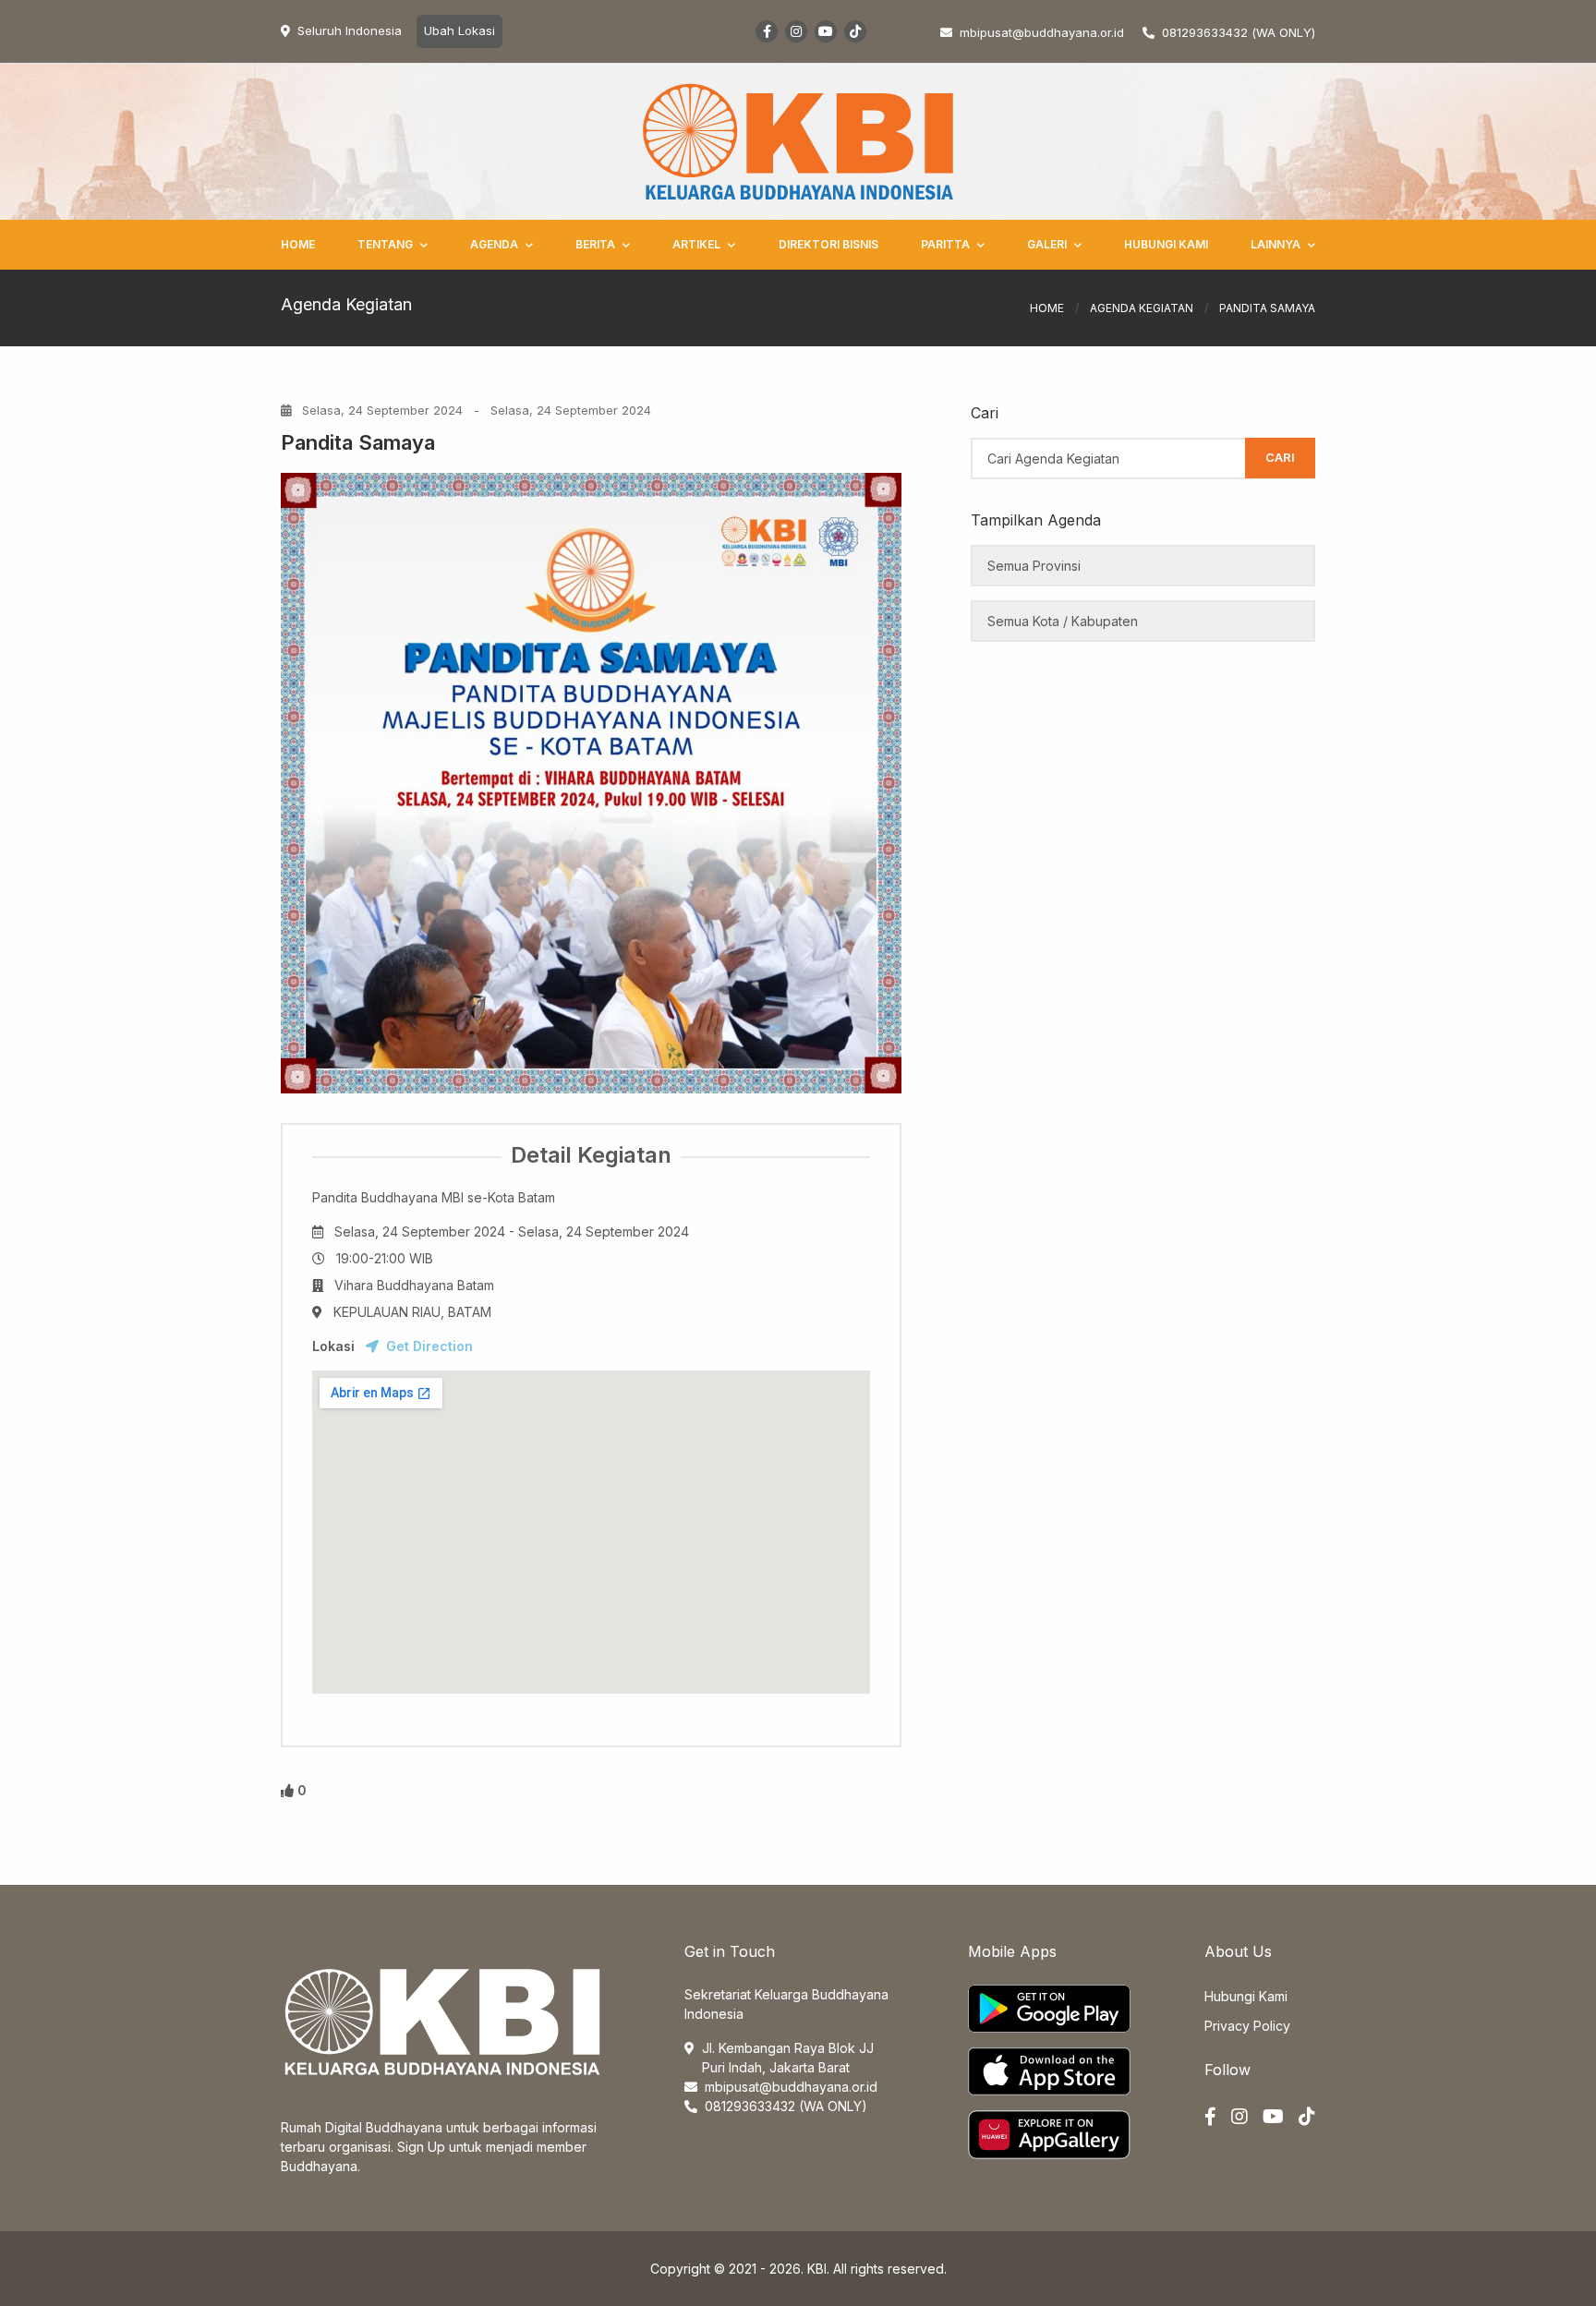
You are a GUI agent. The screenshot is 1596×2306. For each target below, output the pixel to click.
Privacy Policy (1247, 2026)
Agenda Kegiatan (1142, 308)
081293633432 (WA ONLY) (1239, 32)
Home (298, 244)
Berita (595, 244)
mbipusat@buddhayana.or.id (791, 2087)
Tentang (385, 244)
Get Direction (429, 1346)
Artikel (696, 244)
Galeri (1047, 244)
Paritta (945, 244)
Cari (1280, 457)
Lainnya (1276, 244)
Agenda (494, 244)
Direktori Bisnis (828, 244)
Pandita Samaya (358, 442)
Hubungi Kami (1166, 244)
